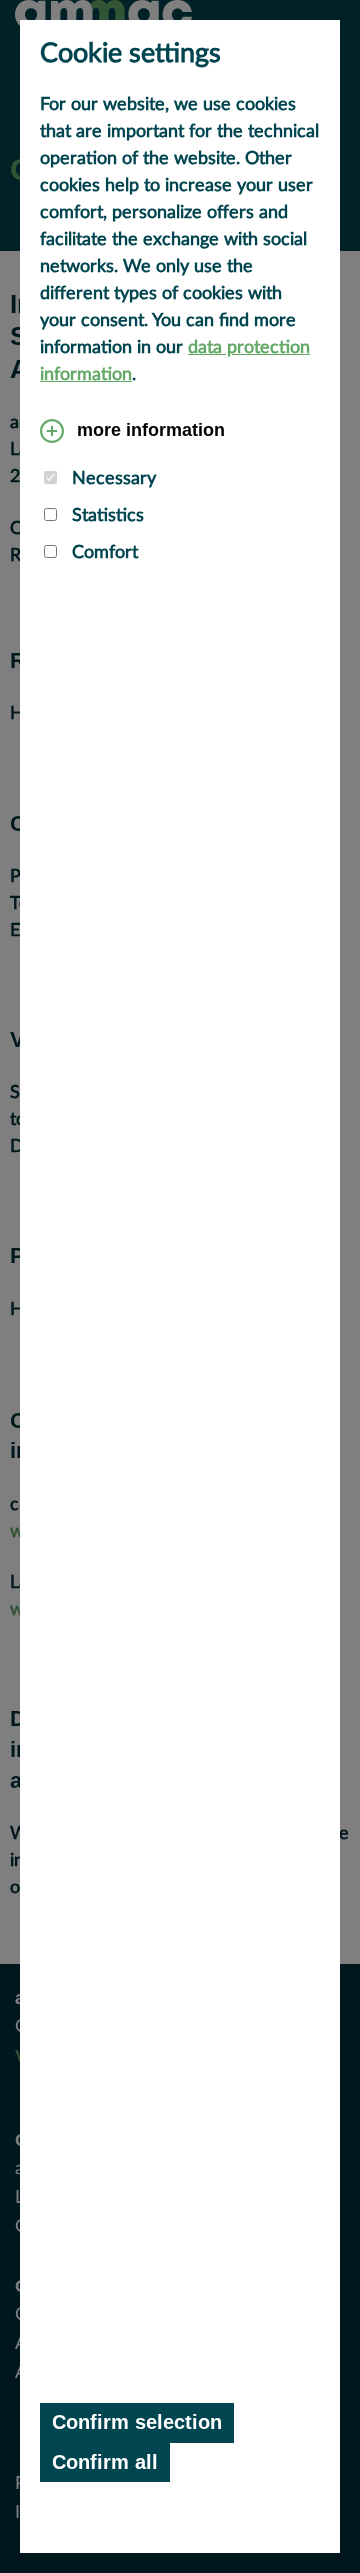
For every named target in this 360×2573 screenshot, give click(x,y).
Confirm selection (137, 2422)
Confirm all (105, 2462)
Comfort (102, 553)
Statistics (105, 516)
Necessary (111, 479)
